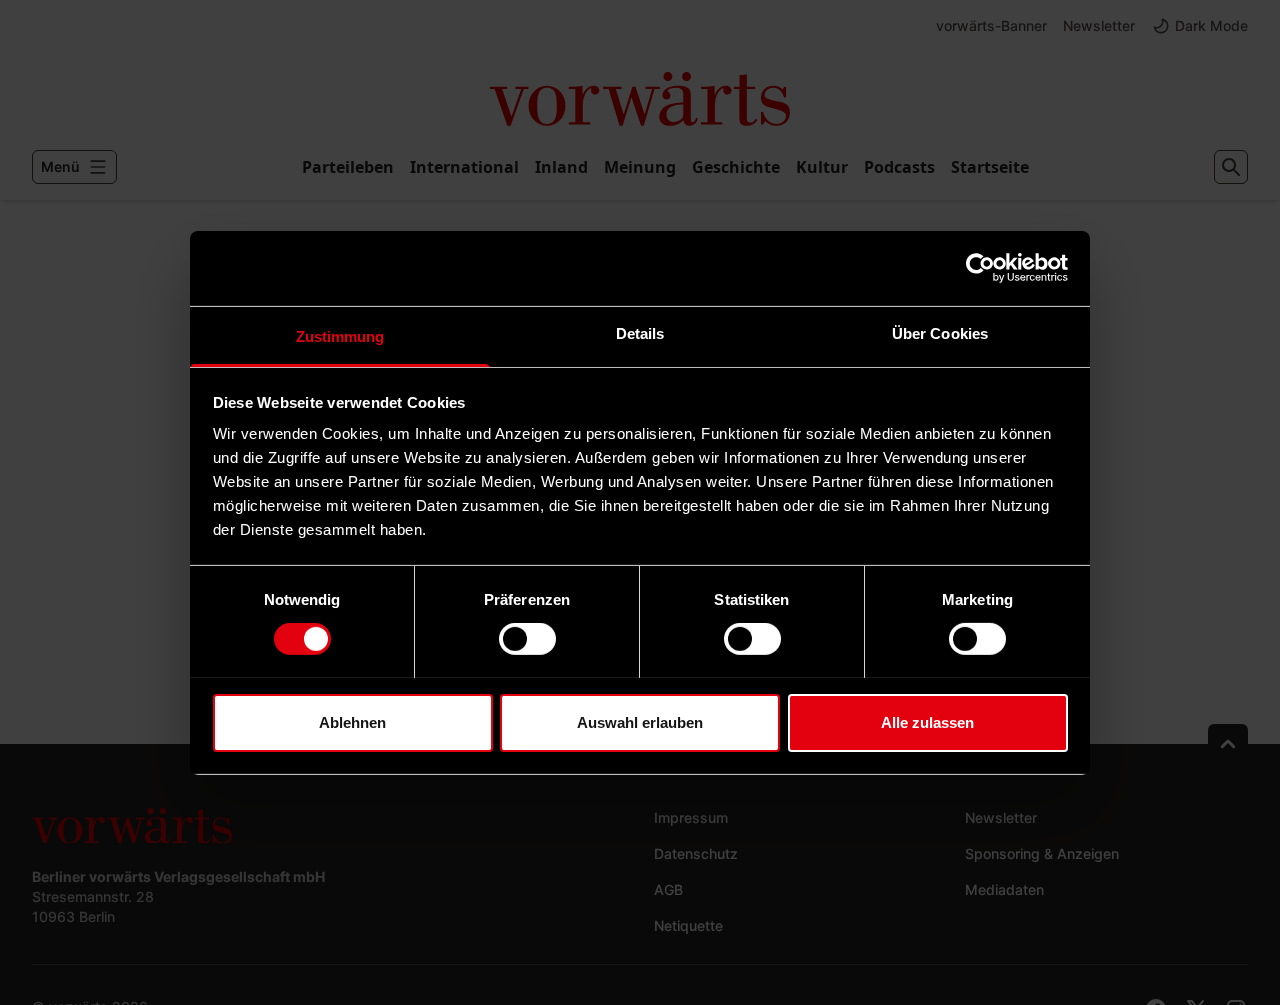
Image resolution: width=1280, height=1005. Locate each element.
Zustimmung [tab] (340, 335)
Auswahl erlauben (640, 721)
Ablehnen (352, 721)
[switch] (527, 639)
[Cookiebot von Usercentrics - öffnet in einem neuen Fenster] (980, 268)
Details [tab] (640, 332)
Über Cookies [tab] (940, 332)
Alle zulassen (927, 721)
